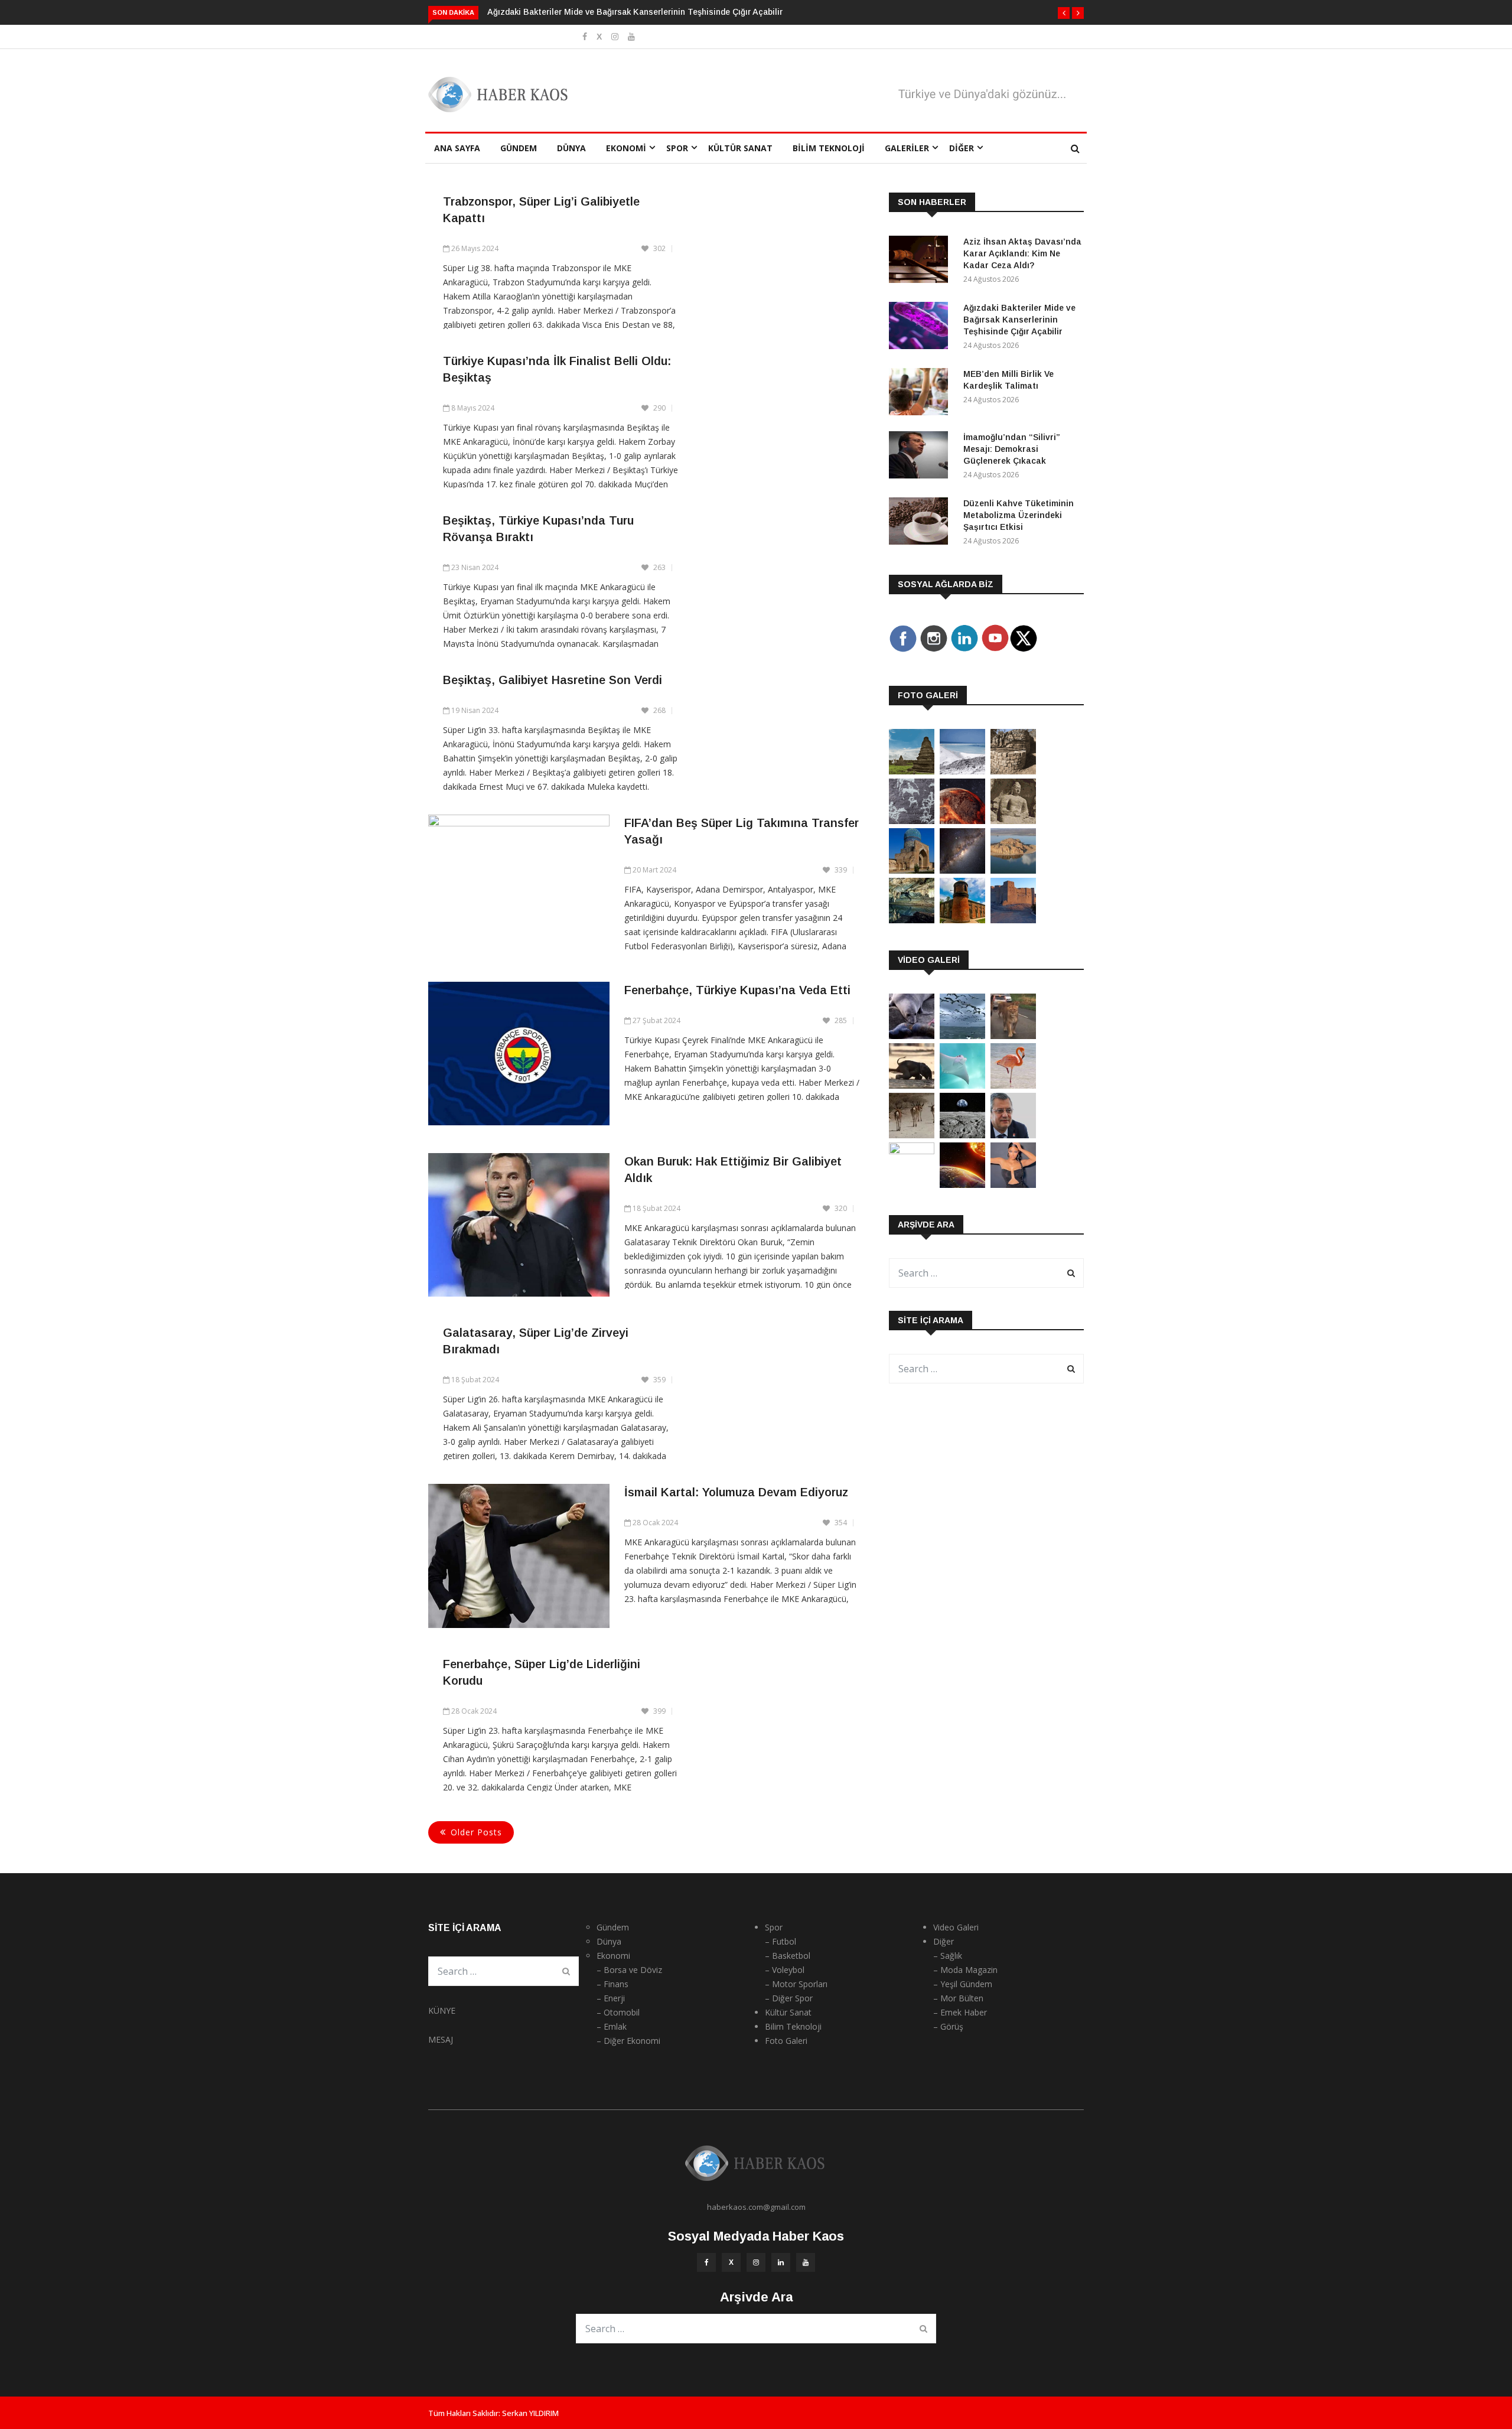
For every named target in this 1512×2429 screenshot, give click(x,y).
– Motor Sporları (796, 1984)
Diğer (962, 148)
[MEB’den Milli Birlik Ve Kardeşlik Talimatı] (921, 394)
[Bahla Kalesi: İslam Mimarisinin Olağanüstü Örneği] (1013, 920)
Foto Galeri (786, 2041)
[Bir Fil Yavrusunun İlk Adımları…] (912, 1085)
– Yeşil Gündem (963, 1984)
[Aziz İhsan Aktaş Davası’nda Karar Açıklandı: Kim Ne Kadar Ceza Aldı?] (921, 261)
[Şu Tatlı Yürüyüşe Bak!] (912, 1135)
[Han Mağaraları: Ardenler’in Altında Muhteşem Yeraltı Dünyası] (912, 920)
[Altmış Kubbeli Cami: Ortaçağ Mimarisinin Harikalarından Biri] (962, 920)
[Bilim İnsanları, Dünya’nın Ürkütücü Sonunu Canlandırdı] (962, 1185)
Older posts (476, 1832)
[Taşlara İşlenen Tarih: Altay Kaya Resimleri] (912, 821)
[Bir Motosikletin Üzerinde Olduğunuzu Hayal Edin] (1013, 1036)
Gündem (519, 148)
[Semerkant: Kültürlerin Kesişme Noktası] (912, 870)
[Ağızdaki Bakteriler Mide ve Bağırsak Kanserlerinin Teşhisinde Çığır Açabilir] (921, 328)
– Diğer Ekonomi (628, 2041)
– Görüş (948, 2026)
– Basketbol (788, 1956)
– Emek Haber (960, 2012)
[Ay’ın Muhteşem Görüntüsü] (962, 1135)
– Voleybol (785, 1970)
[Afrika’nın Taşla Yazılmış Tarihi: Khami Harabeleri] (1013, 771)
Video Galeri (956, 1927)
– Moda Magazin (965, 1970)
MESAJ (441, 2039)
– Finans (612, 1984)
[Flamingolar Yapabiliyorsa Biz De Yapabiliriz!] (1013, 1085)
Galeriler (907, 148)
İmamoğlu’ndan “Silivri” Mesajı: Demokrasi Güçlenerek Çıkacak (1012, 449)
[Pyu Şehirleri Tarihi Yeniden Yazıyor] (912, 771)
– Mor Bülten (958, 1998)
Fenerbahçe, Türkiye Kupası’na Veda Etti (737, 990)
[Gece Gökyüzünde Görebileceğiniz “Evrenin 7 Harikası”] (962, 870)
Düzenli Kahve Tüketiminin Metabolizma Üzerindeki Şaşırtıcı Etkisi (1019, 515)
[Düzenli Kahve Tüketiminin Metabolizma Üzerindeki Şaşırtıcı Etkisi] (921, 523)
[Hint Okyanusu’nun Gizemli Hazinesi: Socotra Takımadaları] (962, 771)
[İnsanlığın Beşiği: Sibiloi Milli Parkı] (1013, 870)
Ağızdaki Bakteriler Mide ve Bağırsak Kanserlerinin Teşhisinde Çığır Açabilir (635, 12)
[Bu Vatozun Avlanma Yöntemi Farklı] (962, 1085)
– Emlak (612, 2026)
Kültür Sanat (740, 148)
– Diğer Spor (789, 1998)
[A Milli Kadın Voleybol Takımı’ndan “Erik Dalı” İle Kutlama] (912, 1151)
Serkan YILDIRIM (530, 2413)
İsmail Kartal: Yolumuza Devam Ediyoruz (736, 1492)
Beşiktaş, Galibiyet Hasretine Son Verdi (553, 680)
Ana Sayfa (457, 148)
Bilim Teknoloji (829, 148)
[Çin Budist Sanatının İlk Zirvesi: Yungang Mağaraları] (1013, 821)
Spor (677, 148)
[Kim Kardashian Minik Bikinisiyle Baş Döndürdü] (1013, 1185)
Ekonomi (626, 148)
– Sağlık (948, 1956)
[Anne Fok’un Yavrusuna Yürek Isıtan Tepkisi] (912, 1036)
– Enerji (611, 1998)
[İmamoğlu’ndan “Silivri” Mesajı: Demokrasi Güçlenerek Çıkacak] (921, 457)
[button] (1064, 13)
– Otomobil (618, 2012)
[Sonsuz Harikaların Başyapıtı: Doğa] (962, 1036)
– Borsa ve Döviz (629, 1970)
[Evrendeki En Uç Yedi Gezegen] (962, 821)
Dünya (571, 148)
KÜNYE (442, 2010)
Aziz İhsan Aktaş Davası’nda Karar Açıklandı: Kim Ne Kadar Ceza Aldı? (1022, 253)
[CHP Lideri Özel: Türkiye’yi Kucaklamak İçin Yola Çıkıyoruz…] (1013, 1135)
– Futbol (781, 1941)
